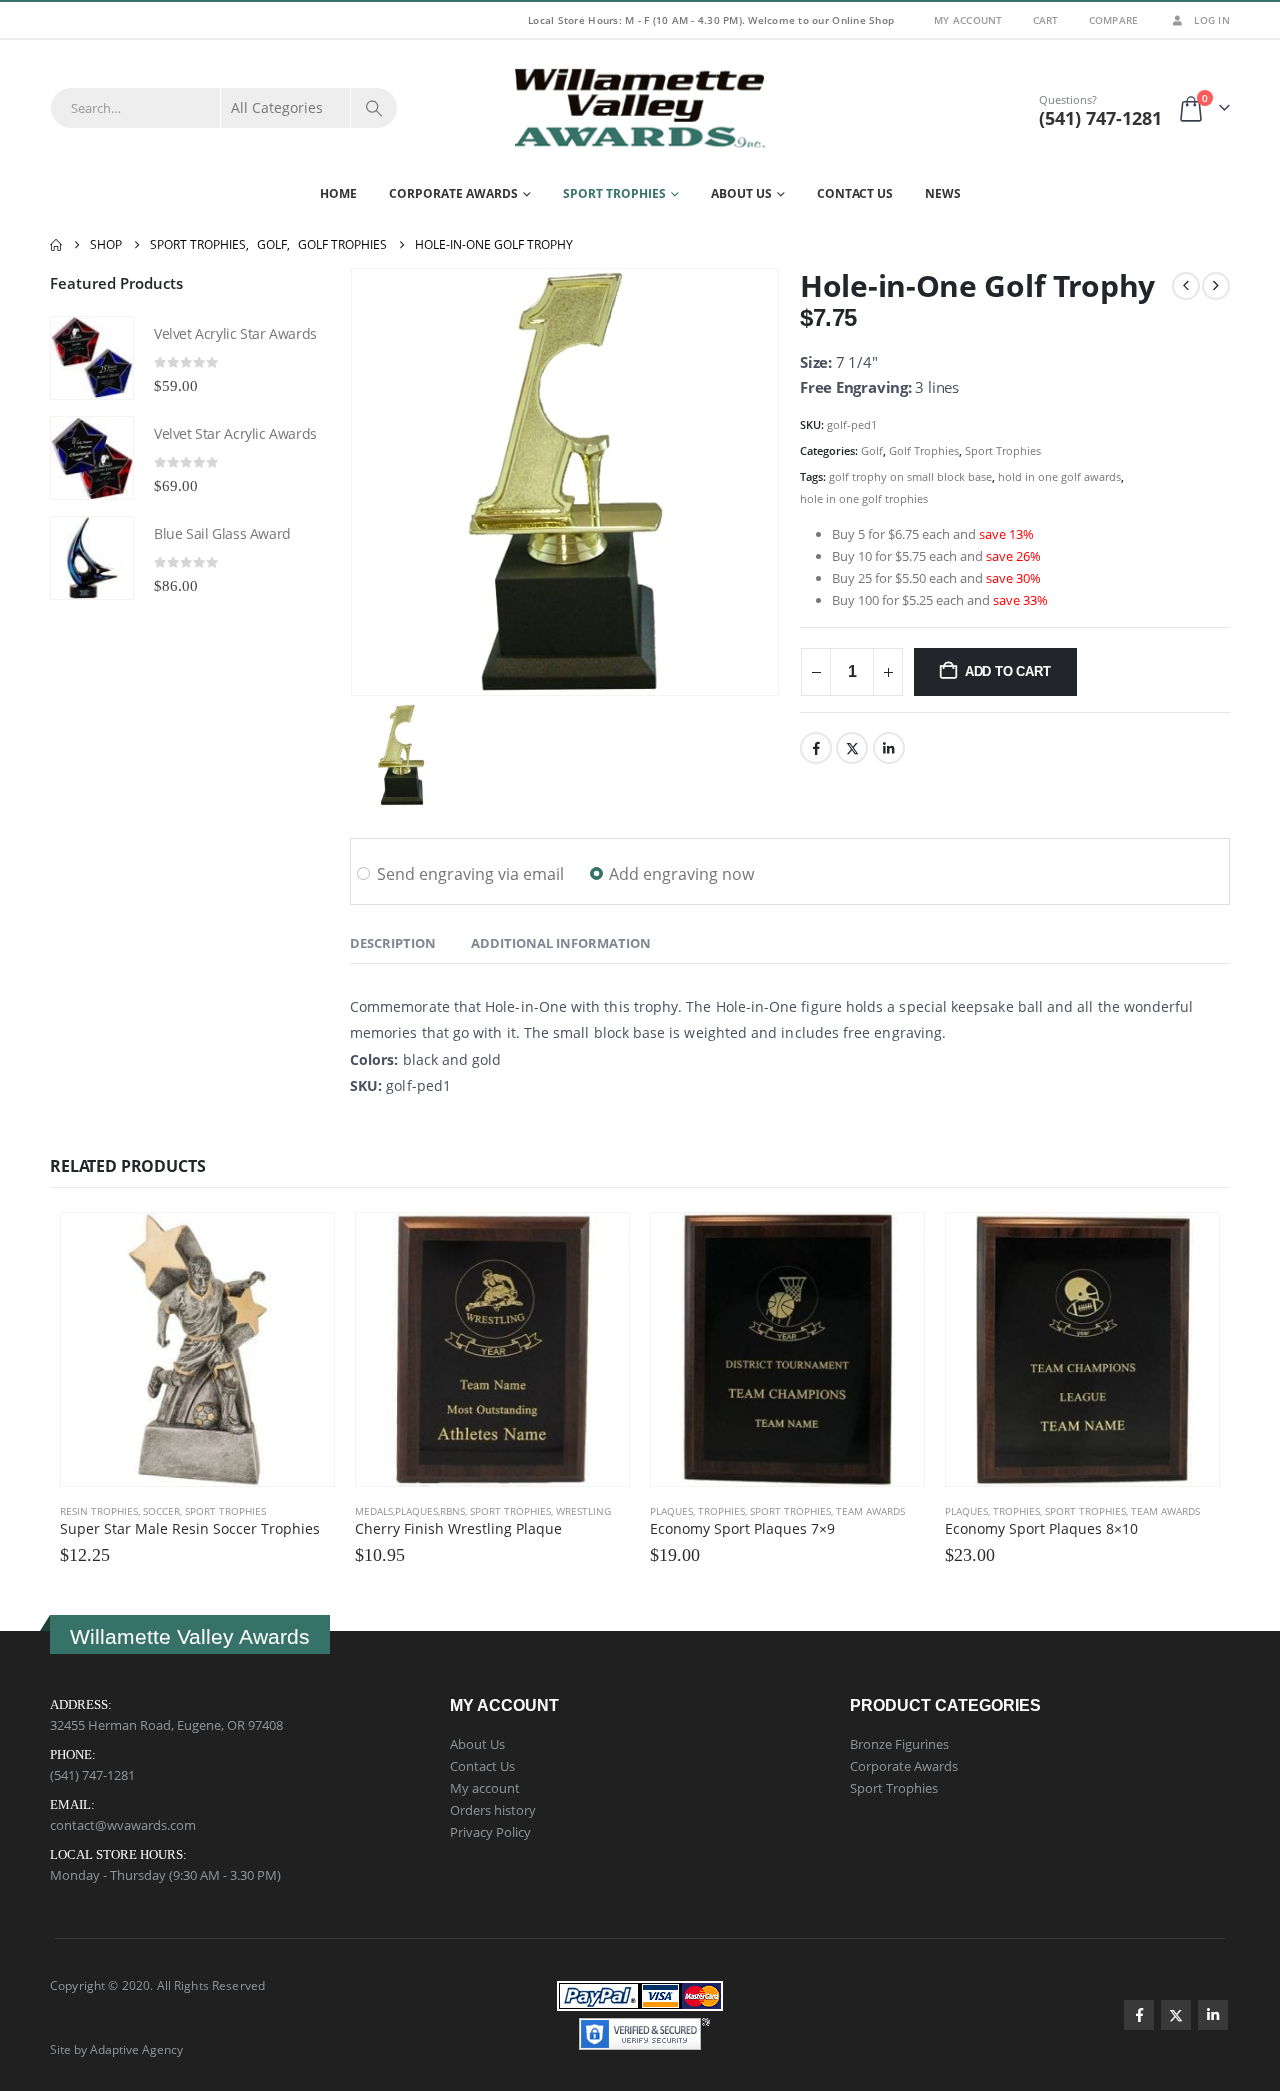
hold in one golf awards (1059, 476)
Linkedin (1213, 2015)
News (943, 193)
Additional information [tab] (561, 943)
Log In (1212, 20)
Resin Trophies (99, 1511)
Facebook (816, 748)
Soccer (161, 1511)
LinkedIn (889, 748)
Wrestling (583, 1511)
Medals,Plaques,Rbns (410, 1511)
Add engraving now (681, 874)
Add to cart (1008, 671)
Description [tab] (393, 943)
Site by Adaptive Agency (116, 2049)
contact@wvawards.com (123, 1825)
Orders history (493, 1810)
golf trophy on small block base (910, 476)
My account (485, 1788)
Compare (1114, 20)
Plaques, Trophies (697, 1511)
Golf (872, 450)
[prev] (1186, 286)
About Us (741, 193)
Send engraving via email (470, 874)
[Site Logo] (640, 108)
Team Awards (870, 1511)
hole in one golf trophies (864, 498)
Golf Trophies (924, 450)
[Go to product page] (92, 358)
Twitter (852, 748)
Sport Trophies (614, 193)
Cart (1046, 20)
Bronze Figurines (899, 1744)
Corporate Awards (453, 193)
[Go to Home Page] (56, 245)
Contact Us (855, 193)
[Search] (374, 108)
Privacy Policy (490, 1832)
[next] (1216, 286)
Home (338, 193)
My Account (968, 20)
